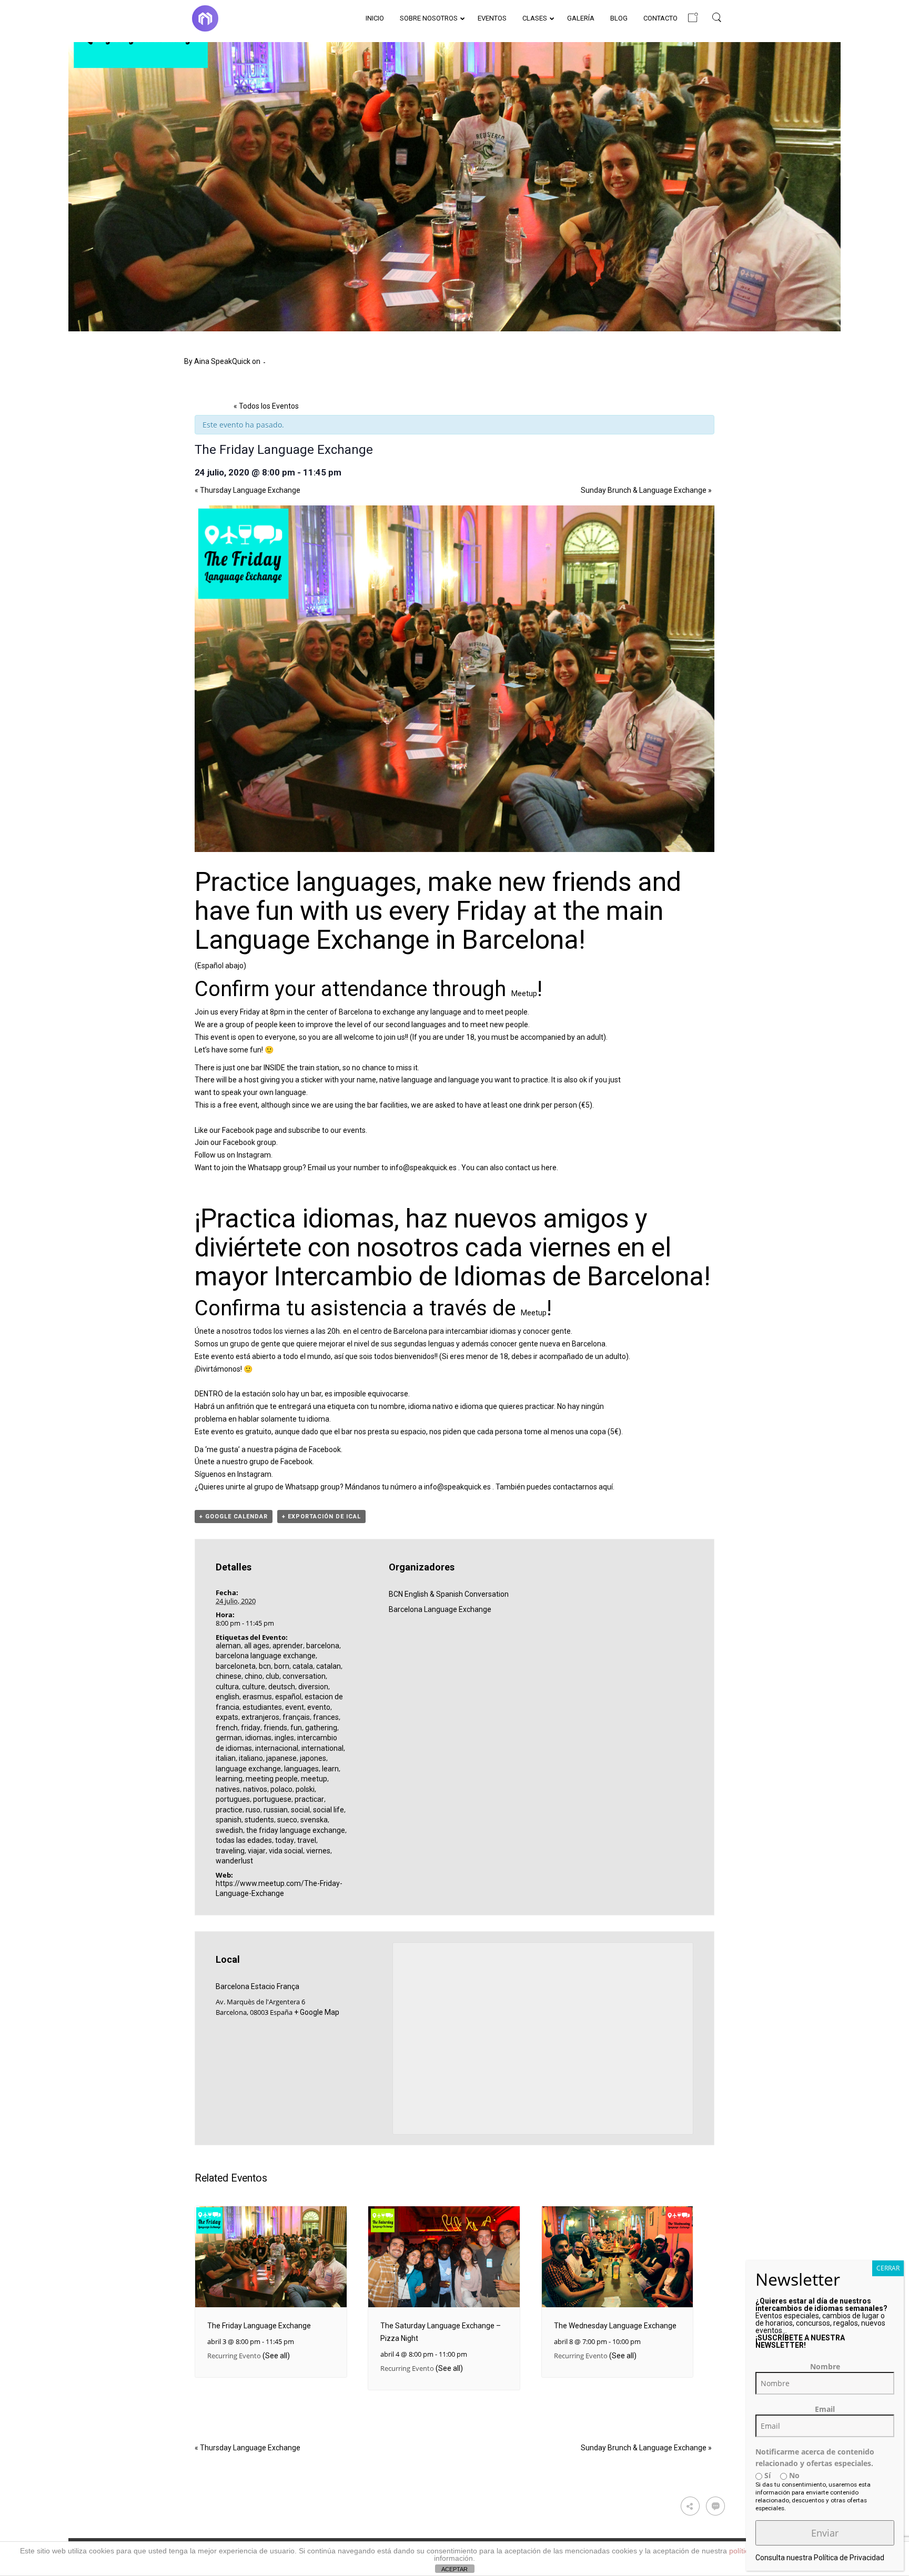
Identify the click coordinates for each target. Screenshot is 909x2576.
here (549, 1168)
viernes (318, 1851)
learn (330, 1769)
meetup (314, 1779)
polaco (281, 1789)
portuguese (272, 1799)
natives (228, 1789)
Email (825, 2409)
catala (303, 1666)
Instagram (254, 1155)
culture (254, 1687)
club (272, 1676)
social (300, 1810)
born (282, 1666)
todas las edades (244, 1840)
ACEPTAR (454, 2569)
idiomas (258, 1738)
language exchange (248, 1769)
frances (326, 1717)
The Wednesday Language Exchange (615, 2326)
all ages (257, 1646)
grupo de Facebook (281, 1462)
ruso (253, 1810)
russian (276, 1810)
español (288, 1697)
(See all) (276, 2356)
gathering (321, 1728)
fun (296, 1728)
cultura (227, 1687)
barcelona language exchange (266, 1656)
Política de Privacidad (849, 2558)
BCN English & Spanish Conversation (449, 1594)
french (227, 1728)
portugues (233, 1799)
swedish (229, 1830)
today (285, 1840)
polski (305, 1789)
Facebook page (247, 1130)
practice (229, 1810)
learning (229, 1779)
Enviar (825, 2533)
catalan (329, 1666)
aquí (606, 1487)
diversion (313, 1687)
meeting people (272, 1779)
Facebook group (250, 1142)
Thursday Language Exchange (248, 490)
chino (254, 1676)
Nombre (825, 2366)
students (259, 1820)
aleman (228, 1646)
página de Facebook (308, 1449)
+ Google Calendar (234, 1517)
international (322, 1748)
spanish (229, 1820)
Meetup (524, 993)
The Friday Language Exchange (259, 2326)
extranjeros (260, 1717)
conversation (304, 1676)
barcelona (323, 1646)
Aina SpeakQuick (222, 361)
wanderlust (234, 1861)
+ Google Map (317, 2012)
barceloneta (236, 1666)
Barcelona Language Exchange (440, 1609)
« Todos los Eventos (266, 406)
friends (275, 1728)
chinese (229, 1676)
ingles (284, 1738)
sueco (287, 1820)
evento (319, 1707)
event (295, 1707)
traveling (230, 1851)
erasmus (257, 1697)
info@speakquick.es (423, 1168)
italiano (251, 1758)
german (229, 1738)
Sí (766, 2475)
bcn (265, 1666)
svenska (314, 1820)
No (793, 2475)
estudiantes (262, 1707)
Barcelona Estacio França (257, 1986)
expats (227, 1717)
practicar (309, 1799)
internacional (277, 1748)
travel (307, 1840)
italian (226, 1758)
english (228, 1697)
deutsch (282, 1687)
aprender (288, 1646)
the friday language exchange (296, 1830)
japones (313, 1758)
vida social (286, 1851)
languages (301, 1769)
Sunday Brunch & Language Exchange (646, 490)
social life (329, 1810)
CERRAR (888, 2268)
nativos (255, 1789)
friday (251, 1728)
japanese (281, 1758)
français (296, 1717)
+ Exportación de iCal (321, 1517)
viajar (257, 1851)
